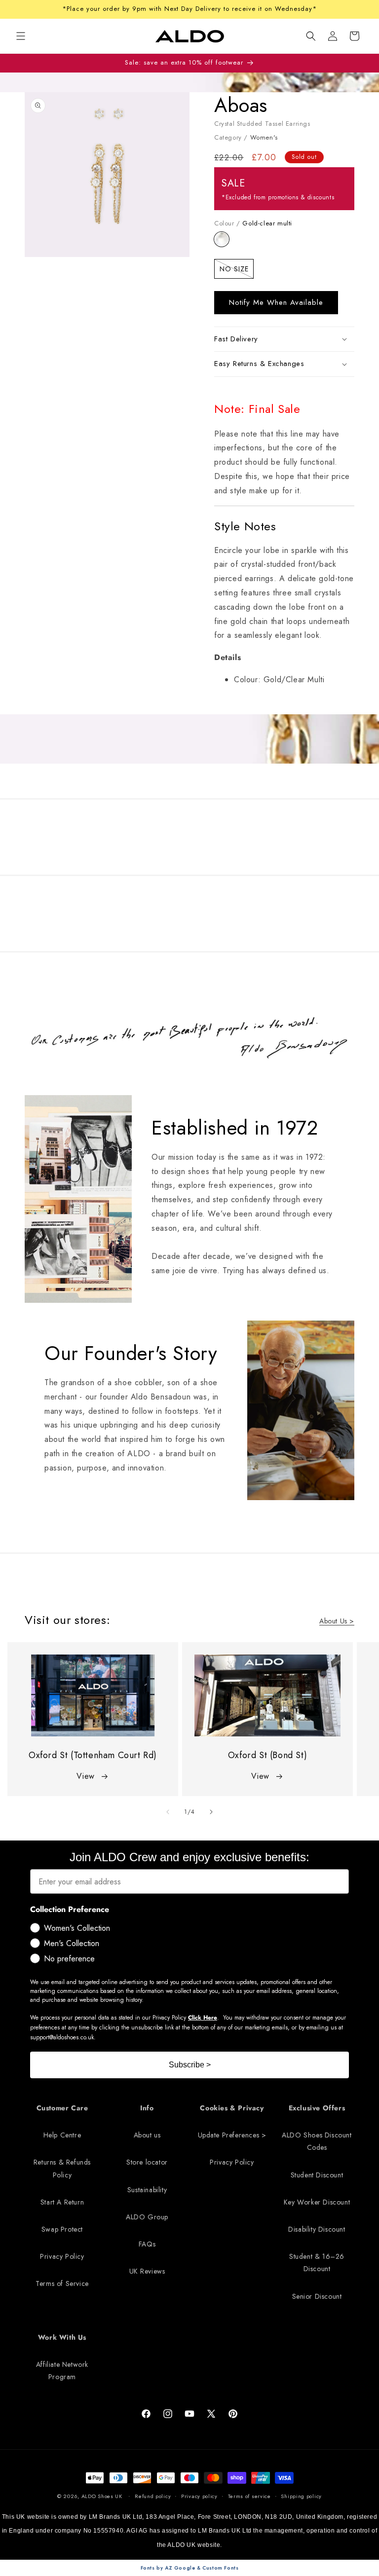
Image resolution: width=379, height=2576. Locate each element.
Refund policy (153, 2496)
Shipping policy (301, 2496)
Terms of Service (62, 2283)
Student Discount (317, 2175)
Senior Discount (317, 2296)
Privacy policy (199, 2496)
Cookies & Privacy (232, 2108)
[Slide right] (211, 1812)
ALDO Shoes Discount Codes (317, 2141)
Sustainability (147, 2190)
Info (147, 2108)
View (85, 1776)
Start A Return (62, 2202)
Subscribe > (190, 2065)
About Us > (337, 1621)
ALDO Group (147, 2217)
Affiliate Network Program (62, 2371)
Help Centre (62, 2135)
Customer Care (62, 2108)
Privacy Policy (62, 2256)
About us (147, 2135)
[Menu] (21, 36)
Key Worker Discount (317, 2202)
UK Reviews (147, 2271)
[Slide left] (168, 1812)
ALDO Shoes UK (102, 2496)
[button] (311, 36)
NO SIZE (237, 271)
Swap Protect (62, 2229)
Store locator (147, 2162)
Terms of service (249, 2496)
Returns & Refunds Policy (62, 2168)
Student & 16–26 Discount (317, 2263)
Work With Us (62, 2337)
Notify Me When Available (276, 302)
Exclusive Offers (317, 2108)
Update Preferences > (232, 2135)
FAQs (147, 2244)
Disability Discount (317, 2229)
